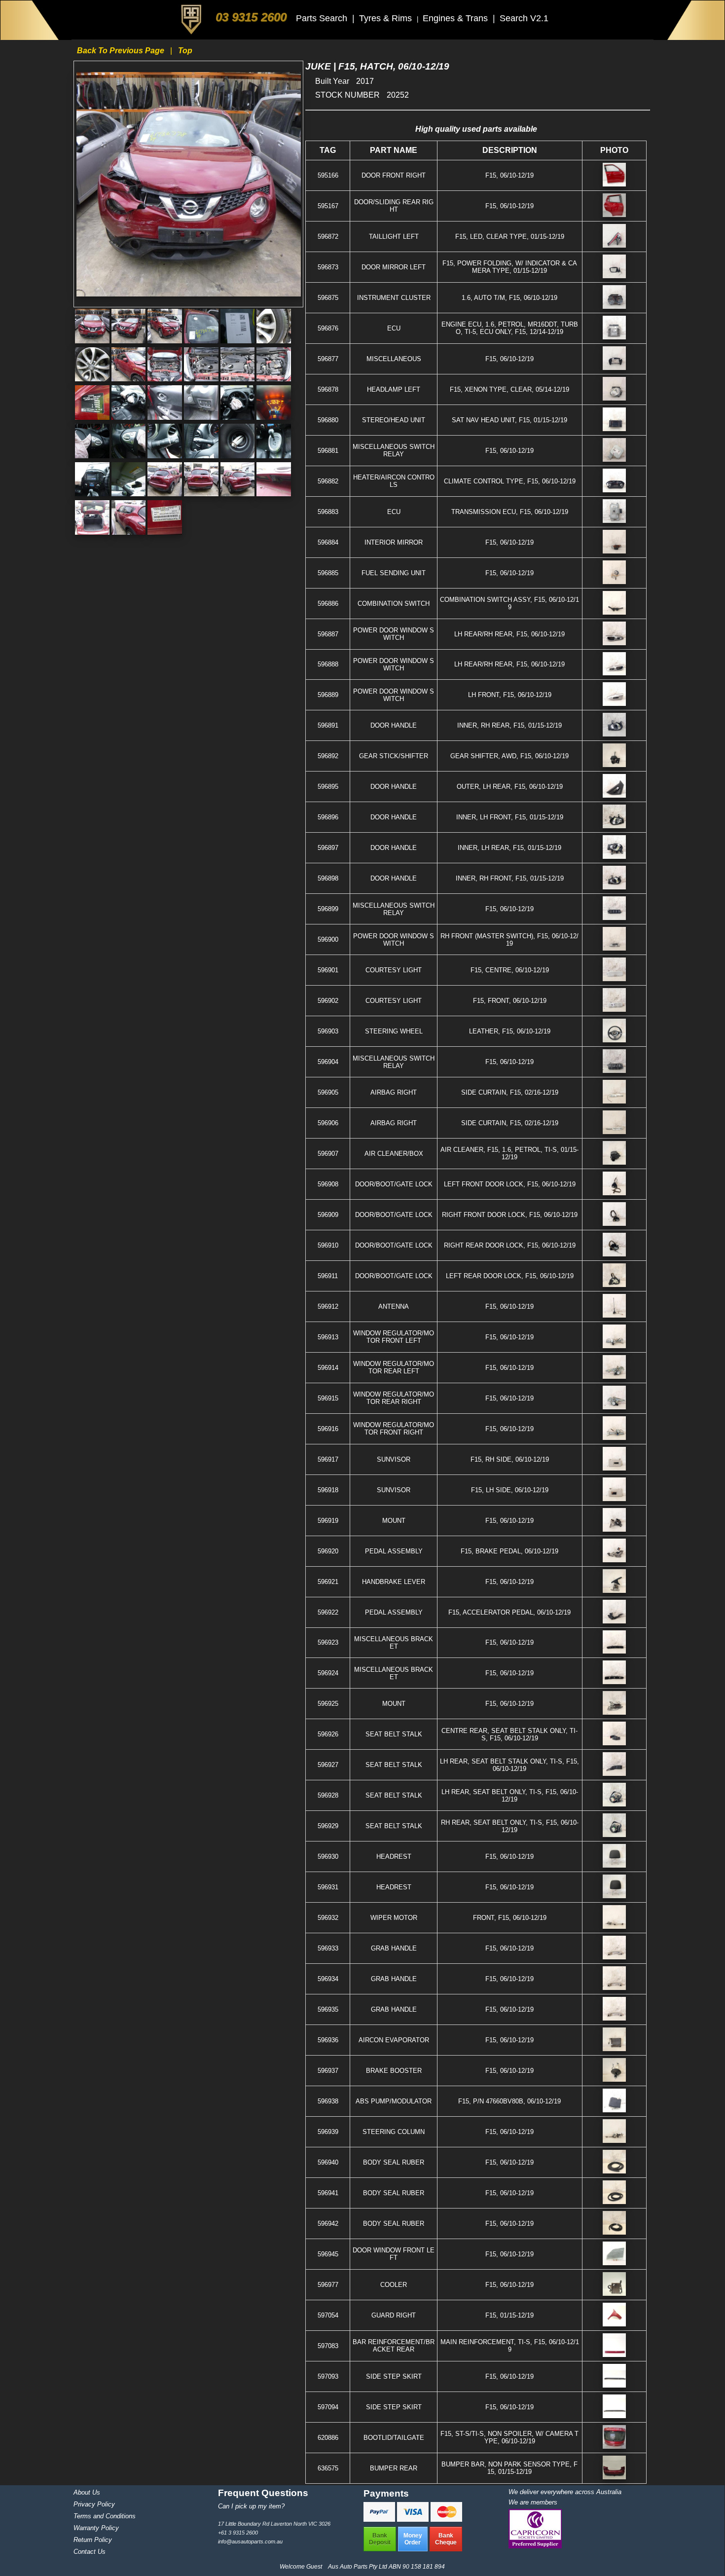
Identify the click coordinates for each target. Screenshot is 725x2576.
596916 (328, 1429)
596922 (328, 1612)
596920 (328, 1551)
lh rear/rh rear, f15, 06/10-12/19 (509, 634)
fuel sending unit (394, 573)
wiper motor (394, 1918)
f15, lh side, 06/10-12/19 (510, 1490)
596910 (328, 1245)
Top (185, 51)
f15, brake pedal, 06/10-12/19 (509, 1551)
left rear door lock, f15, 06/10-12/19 (510, 1276)
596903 (328, 1031)
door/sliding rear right (394, 206)
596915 (328, 1398)
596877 (328, 359)
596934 (328, 1979)
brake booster (394, 2071)
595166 (328, 175)
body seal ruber (394, 2162)
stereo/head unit (394, 420)
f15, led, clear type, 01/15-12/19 (510, 237)
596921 (328, 1582)
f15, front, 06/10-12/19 (510, 1001)
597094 (328, 2407)
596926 (328, 1734)
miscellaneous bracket (394, 1643)
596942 (328, 2224)
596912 (328, 1306)
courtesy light (394, 970)
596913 (328, 1337)
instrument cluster (394, 298)
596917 (328, 1459)
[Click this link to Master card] (446, 2519)
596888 (328, 664)
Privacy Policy (94, 2504)
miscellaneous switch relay (394, 450)
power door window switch (394, 634)
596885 (328, 573)
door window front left (394, 2254)
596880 (328, 420)
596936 (328, 2040)
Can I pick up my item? (251, 2506)
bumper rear (394, 2468)
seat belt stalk (394, 1734)
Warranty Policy (96, 2528)
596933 (328, 1948)
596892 (328, 756)
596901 (328, 970)
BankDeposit (380, 2539)
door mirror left (394, 267)
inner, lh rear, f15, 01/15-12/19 (509, 848)
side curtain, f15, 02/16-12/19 (510, 1092)
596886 (328, 604)
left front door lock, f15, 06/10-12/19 (510, 1184)
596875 (328, 298)
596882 (328, 481)
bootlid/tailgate (394, 2438)
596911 (328, 1276)
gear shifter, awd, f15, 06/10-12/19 (509, 756)
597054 (328, 2315)
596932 (328, 1918)
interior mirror (394, 542)
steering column (394, 2132)
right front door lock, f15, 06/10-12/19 (510, 1215)
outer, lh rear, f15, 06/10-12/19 (510, 787)
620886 (328, 2438)
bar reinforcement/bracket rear (394, 2346)
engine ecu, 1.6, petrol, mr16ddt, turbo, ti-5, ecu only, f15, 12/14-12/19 (510, 328)
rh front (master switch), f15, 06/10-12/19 (509, 940)
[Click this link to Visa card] (414, 2519)
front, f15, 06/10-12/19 (510, 1918)
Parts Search (323, 18)
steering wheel (394, 1031)
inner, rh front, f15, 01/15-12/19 (510, 878)
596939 (328, 2132)
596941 (328, 2193)
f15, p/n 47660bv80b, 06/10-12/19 (509, 2101)
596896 (328, 817)
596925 (328, 1704)
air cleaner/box (394, 1154)
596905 (328, 1092)
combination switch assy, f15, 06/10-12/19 (509, 603)
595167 (328, 206)
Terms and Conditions (105, 2516)
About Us (87, 2492)
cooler (394, 2285)
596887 (328, 634)
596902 (328, 1001)
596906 (328, 1123)
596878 (328, 389)
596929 (328, 1826)
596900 (328, 939)
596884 (328, 542)
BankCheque (446, 2539)
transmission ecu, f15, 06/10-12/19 (510, 512)
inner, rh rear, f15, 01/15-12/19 (509, 725)
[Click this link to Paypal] (380, 2519)
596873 (328, 267)
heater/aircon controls (394, 481)
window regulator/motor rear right (394, 1398)
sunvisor (394, 1459)
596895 (328, 787)
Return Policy (93, 2540)
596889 (328, 695)
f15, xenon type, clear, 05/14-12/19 (509, 389)
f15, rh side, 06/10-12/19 (510, 1459)
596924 (328, 1673)
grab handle (394, 1948)
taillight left (394, 237)
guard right (394, 2315)
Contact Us (90, 2552)
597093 (328, 2376)
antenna (394, 1306)
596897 (328, 848)
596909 (328, 1215)
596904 (328, 1062)
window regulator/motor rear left (394, 1367)
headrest (394, 1857)
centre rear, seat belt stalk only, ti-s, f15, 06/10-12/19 (509, 1734)
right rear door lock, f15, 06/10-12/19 (510, 1245)
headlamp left (394, 389)
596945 (328, 2254)
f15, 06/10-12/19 (509, 175)
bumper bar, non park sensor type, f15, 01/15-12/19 (509, 2468)
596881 (328, 451)
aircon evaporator (394, 2040)
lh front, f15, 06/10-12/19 (510, 695)
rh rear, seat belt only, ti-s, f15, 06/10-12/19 (510, 1826)
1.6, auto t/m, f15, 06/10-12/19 (509, 298)
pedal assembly (394, 1551)
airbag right (394, 1092)
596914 (328, 1368)
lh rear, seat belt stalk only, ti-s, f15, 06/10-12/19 (509, 1765)
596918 (328, 1490)
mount (394, 1521)
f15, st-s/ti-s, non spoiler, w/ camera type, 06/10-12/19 (509, 2437)
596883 (328, 512)
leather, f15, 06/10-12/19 (510, 1031)
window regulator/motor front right (394, 1429)
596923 (328, 1642)
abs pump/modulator (394, 2101)
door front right (394, 175)
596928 (328, 1795)
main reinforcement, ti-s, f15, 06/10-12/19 (510, 2346)
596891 (328, 725)
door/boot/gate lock (394, 1184)
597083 (328, 2346)
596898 (328, 878)
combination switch (394, 604)
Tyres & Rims (387, 18)
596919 (328, 1521)
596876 (328, 328)
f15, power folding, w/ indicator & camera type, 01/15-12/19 (510, 267)
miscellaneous (394, 359)
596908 (328, 1184)
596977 (328, 2285)
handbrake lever (394, 1582)
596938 (328, 2101)
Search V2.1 (524, 18)
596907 (328, 1154)
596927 (328, 1765)
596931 (328, 1887)
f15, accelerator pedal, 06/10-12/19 (509, 1612)
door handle (394, 725)
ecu (394, 328)
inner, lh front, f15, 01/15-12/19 (510, 817)
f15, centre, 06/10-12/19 (510, 970)
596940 (328, 2162)
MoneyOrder (413, 2539)
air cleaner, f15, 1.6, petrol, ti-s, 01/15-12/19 (509, 1153)
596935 (328, 2009)
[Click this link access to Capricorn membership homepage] (535, 2546)
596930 (328, 1857)
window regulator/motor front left (394, 1337)
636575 (328, 2468)
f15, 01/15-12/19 (509, 2315)
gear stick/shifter (394, 756)
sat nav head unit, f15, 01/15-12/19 (509, 420)
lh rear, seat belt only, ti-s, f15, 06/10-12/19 (510, 1796)
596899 (328, 909)
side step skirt (394, 2376)
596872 (328, 237)
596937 (328, 2071)
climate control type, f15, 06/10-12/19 (510, 481)
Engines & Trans (456, 18)
